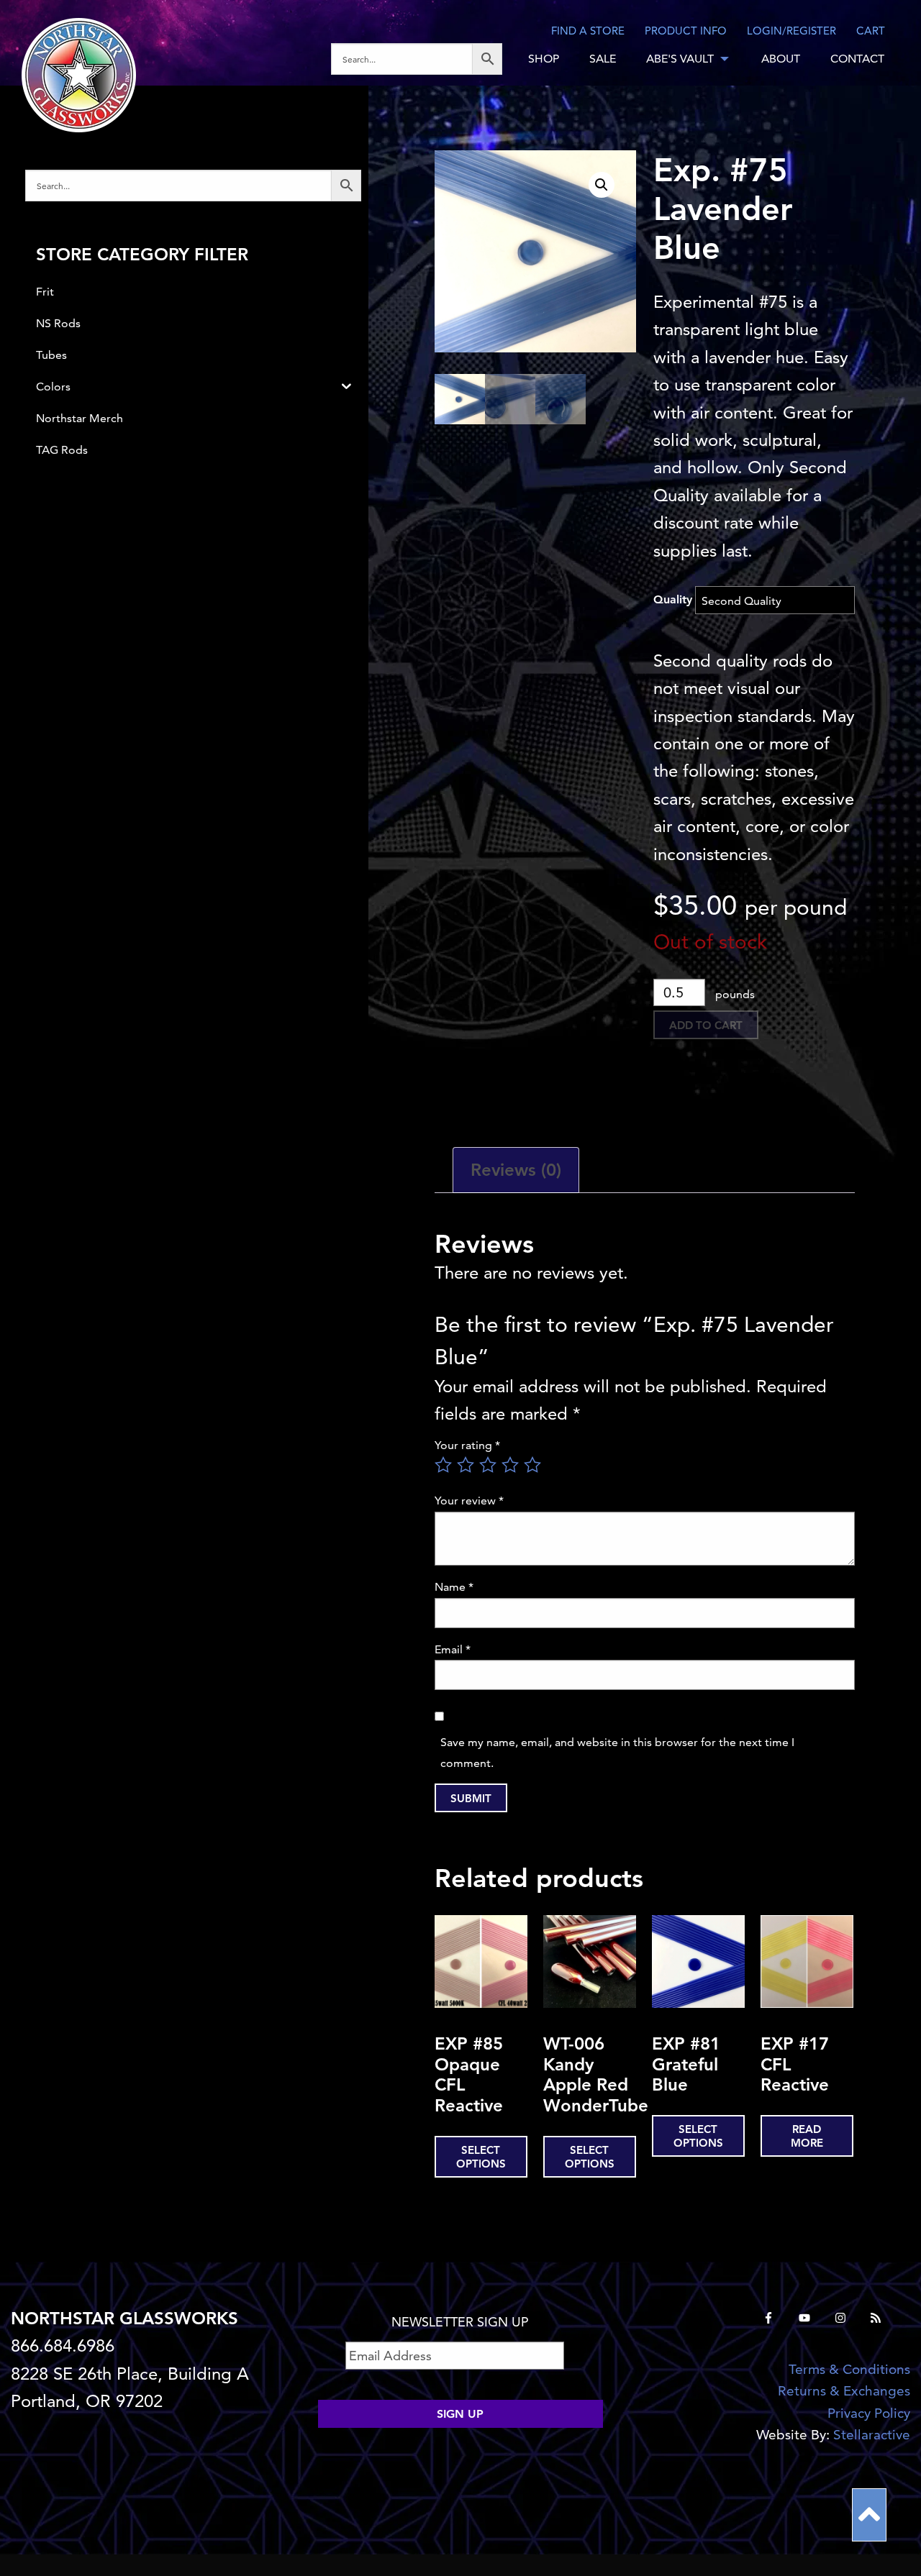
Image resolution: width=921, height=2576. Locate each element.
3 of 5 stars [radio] (488, 1465)
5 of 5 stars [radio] (532, 1465)
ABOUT (781, 59)
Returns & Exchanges (844, 2391)
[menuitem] (422, 59)
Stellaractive (872, 2435)
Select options (481, 2157)
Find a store (588, 31)
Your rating (467, 1445)
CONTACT (857, 59)
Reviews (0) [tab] (516, 1170)
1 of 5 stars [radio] (443, 1465)
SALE (603, 59)
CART (871, 31)
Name (454, 1587)
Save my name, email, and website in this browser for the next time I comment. (617, 1753)
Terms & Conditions (849, 2369)
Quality (673, 599)
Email (453, 1649)
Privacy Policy (869, 2413)
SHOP (544, 59)
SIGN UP (460, 2414)
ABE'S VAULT (680, 59)
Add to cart (706, 1025)
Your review (469, 1501)
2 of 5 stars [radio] (466, 1465)
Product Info (686, 31)
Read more (807, 2136)
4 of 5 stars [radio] (510, 1465)
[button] (602, 185)
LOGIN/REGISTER (791, 31)
